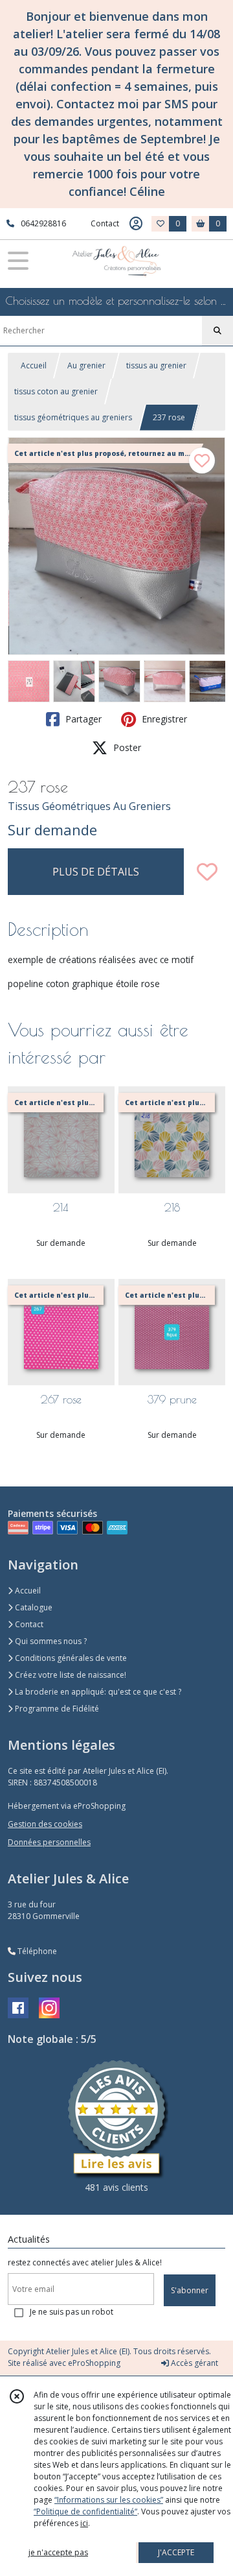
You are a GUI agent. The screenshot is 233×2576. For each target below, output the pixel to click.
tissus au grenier (156, 365)
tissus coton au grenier (56, 391)
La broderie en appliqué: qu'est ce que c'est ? (97, 1692)
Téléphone (36, 1951)
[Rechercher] (217, 331)
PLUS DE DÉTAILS (96, 872)
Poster (126, 747)
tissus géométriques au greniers (73, 417)
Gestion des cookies (45, 1824)
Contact (105, 223)
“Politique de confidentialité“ (85, 2511)
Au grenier (86, 365)
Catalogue (33, 1607)
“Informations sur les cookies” (109, 2500)
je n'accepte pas (58, 2552)
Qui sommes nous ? (50, 1641)
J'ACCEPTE (176, 2552)
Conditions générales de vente (70, 1658)
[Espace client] (136, 224)
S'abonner (190, 2290)
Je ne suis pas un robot (72, 2312)
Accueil (34, 365)
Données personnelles (49, 1842)
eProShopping (94, 2363)
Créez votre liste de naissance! (70, 1675)
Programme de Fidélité (56, 1709)
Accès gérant (194, 2363)
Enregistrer (163, 719)
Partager (82, 719)
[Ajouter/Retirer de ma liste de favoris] (207, 872)
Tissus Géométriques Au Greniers (89, 806)
